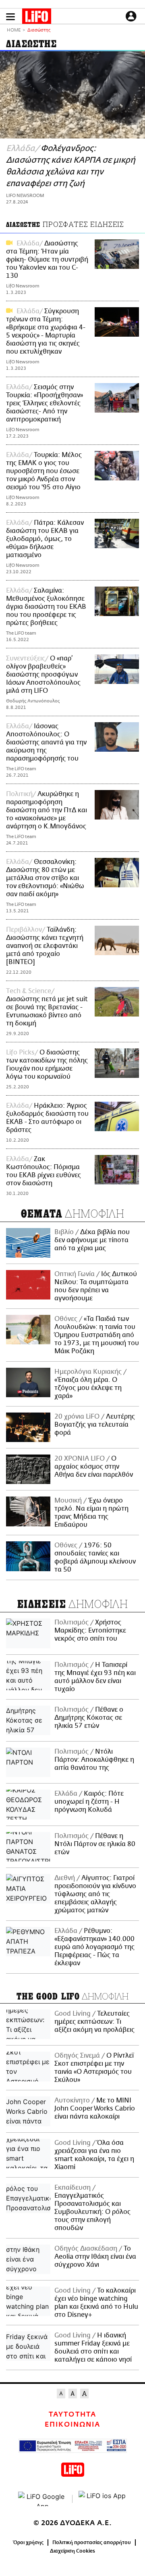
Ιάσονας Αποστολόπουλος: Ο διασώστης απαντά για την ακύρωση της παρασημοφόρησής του (46, 742)
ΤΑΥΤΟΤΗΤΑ (72, 2415)
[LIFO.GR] (37, 18)
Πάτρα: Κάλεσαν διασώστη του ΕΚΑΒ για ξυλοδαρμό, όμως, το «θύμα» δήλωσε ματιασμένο (45, 539)
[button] (10, 17)
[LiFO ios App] (103, 2499)
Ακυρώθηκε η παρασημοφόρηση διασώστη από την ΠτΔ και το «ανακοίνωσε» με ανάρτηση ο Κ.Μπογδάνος (47, 810)
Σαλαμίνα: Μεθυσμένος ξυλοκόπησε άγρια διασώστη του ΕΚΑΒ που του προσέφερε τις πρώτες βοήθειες (46, 607)
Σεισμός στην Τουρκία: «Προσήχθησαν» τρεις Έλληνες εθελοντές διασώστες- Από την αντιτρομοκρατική (45, 403)
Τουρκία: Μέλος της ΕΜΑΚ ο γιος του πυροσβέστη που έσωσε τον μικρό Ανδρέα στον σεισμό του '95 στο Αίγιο (44, 471)
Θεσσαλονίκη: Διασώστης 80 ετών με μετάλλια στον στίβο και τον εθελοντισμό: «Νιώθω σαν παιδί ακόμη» (45, 878)
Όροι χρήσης (28, 2542)
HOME (14, 30)
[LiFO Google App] (42, 2499)
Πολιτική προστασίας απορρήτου (92, 2542)
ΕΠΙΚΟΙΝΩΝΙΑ (72, 2425)
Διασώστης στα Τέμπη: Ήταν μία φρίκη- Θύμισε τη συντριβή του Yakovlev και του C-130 (47, 260)
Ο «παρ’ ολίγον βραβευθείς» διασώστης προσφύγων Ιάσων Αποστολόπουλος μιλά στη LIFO (43, 675)
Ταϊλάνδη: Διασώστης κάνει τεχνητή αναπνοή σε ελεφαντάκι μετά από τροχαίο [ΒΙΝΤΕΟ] (45, 946)
